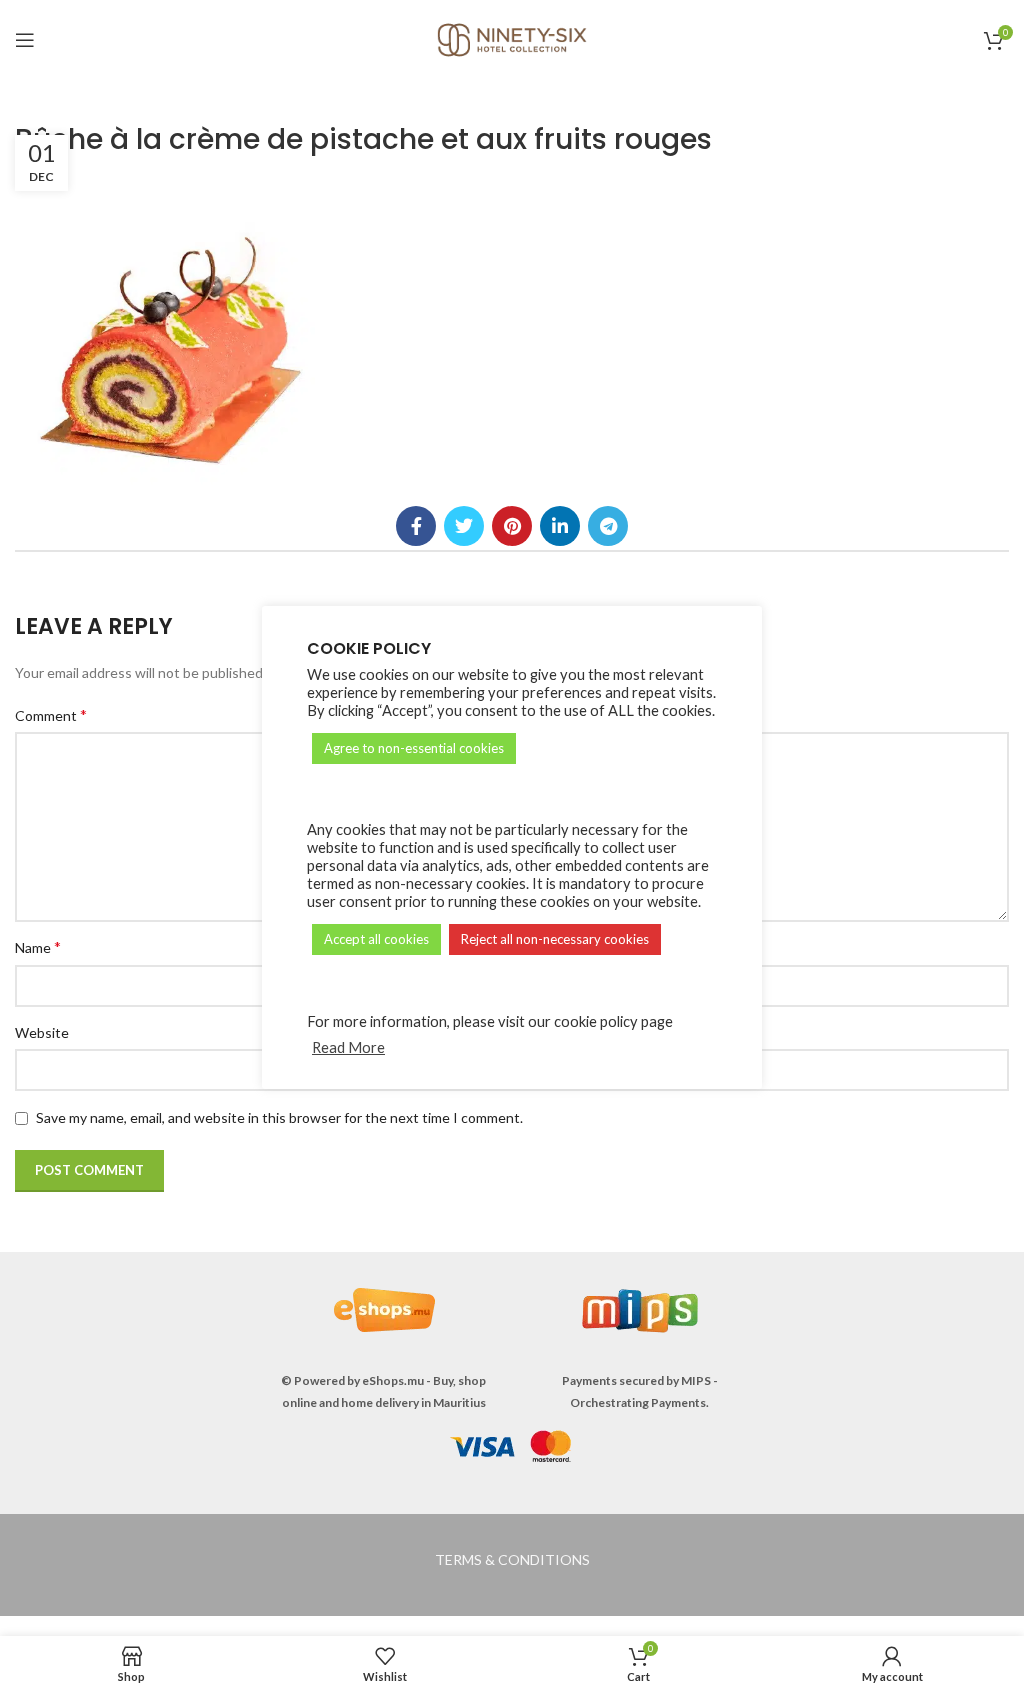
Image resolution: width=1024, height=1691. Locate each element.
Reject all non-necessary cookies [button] (555, 939)
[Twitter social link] (464, 526)
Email (543, 946)
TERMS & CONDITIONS (512, 1559)
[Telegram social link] (608, 526)
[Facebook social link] (416, 526)
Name (38, 946)
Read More (348, 1047)
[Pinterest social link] (512, 526)
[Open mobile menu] (25, 40)
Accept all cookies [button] (376, 939)
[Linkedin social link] (560, 526)
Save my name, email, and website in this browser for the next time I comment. (279, 1117)
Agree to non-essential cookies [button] (414, 748)
